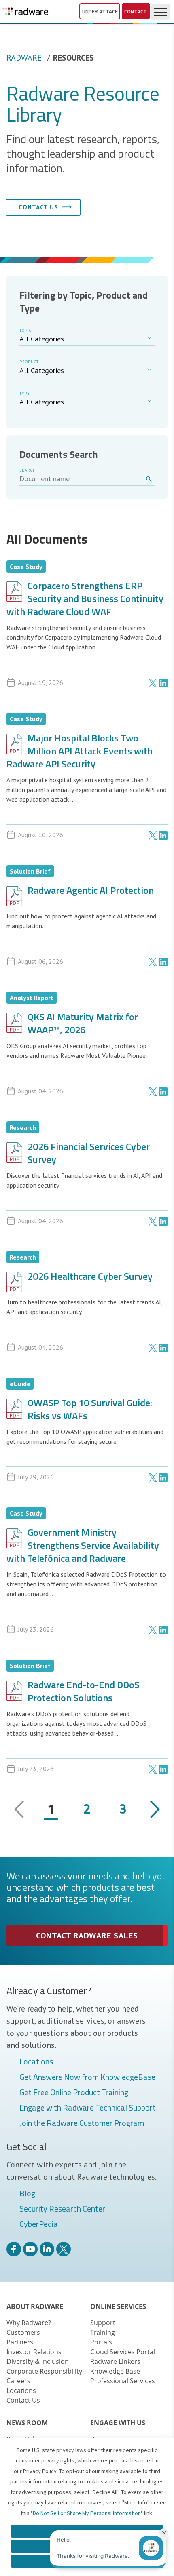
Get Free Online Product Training (74, 2093)
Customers (23, 2332)
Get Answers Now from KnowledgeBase (87, 2077)
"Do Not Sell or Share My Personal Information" (87, 2513)
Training (103, 2332)
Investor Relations (34, 2352)
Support (103, 2323)
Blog (27, 2194)
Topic (25, 330)
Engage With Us (118, 2423)
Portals (101, 2342)
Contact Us (23, 2400)
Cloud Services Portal (123, 2352)
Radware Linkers (115, 2361)
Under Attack (100, 11)
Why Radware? (29, 2323)
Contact (136, 11)
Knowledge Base (115, 2371)
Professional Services (123, 2381)
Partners (20, 2342)
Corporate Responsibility (44, 2371)
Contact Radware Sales (87, 1936)
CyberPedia (39, 2224)
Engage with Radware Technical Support (88, 2108)
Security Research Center (62, 2209)
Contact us (38, 207)
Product (29, 362)
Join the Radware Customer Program (82, 2123)
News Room (27, 2423)
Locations (36, 2062)
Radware (24, 58)
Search (28, 470)
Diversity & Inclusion (38, 2361)
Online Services (118, 2306)
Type (25, 393)
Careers (18, 2381)
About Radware (35, 2306)
